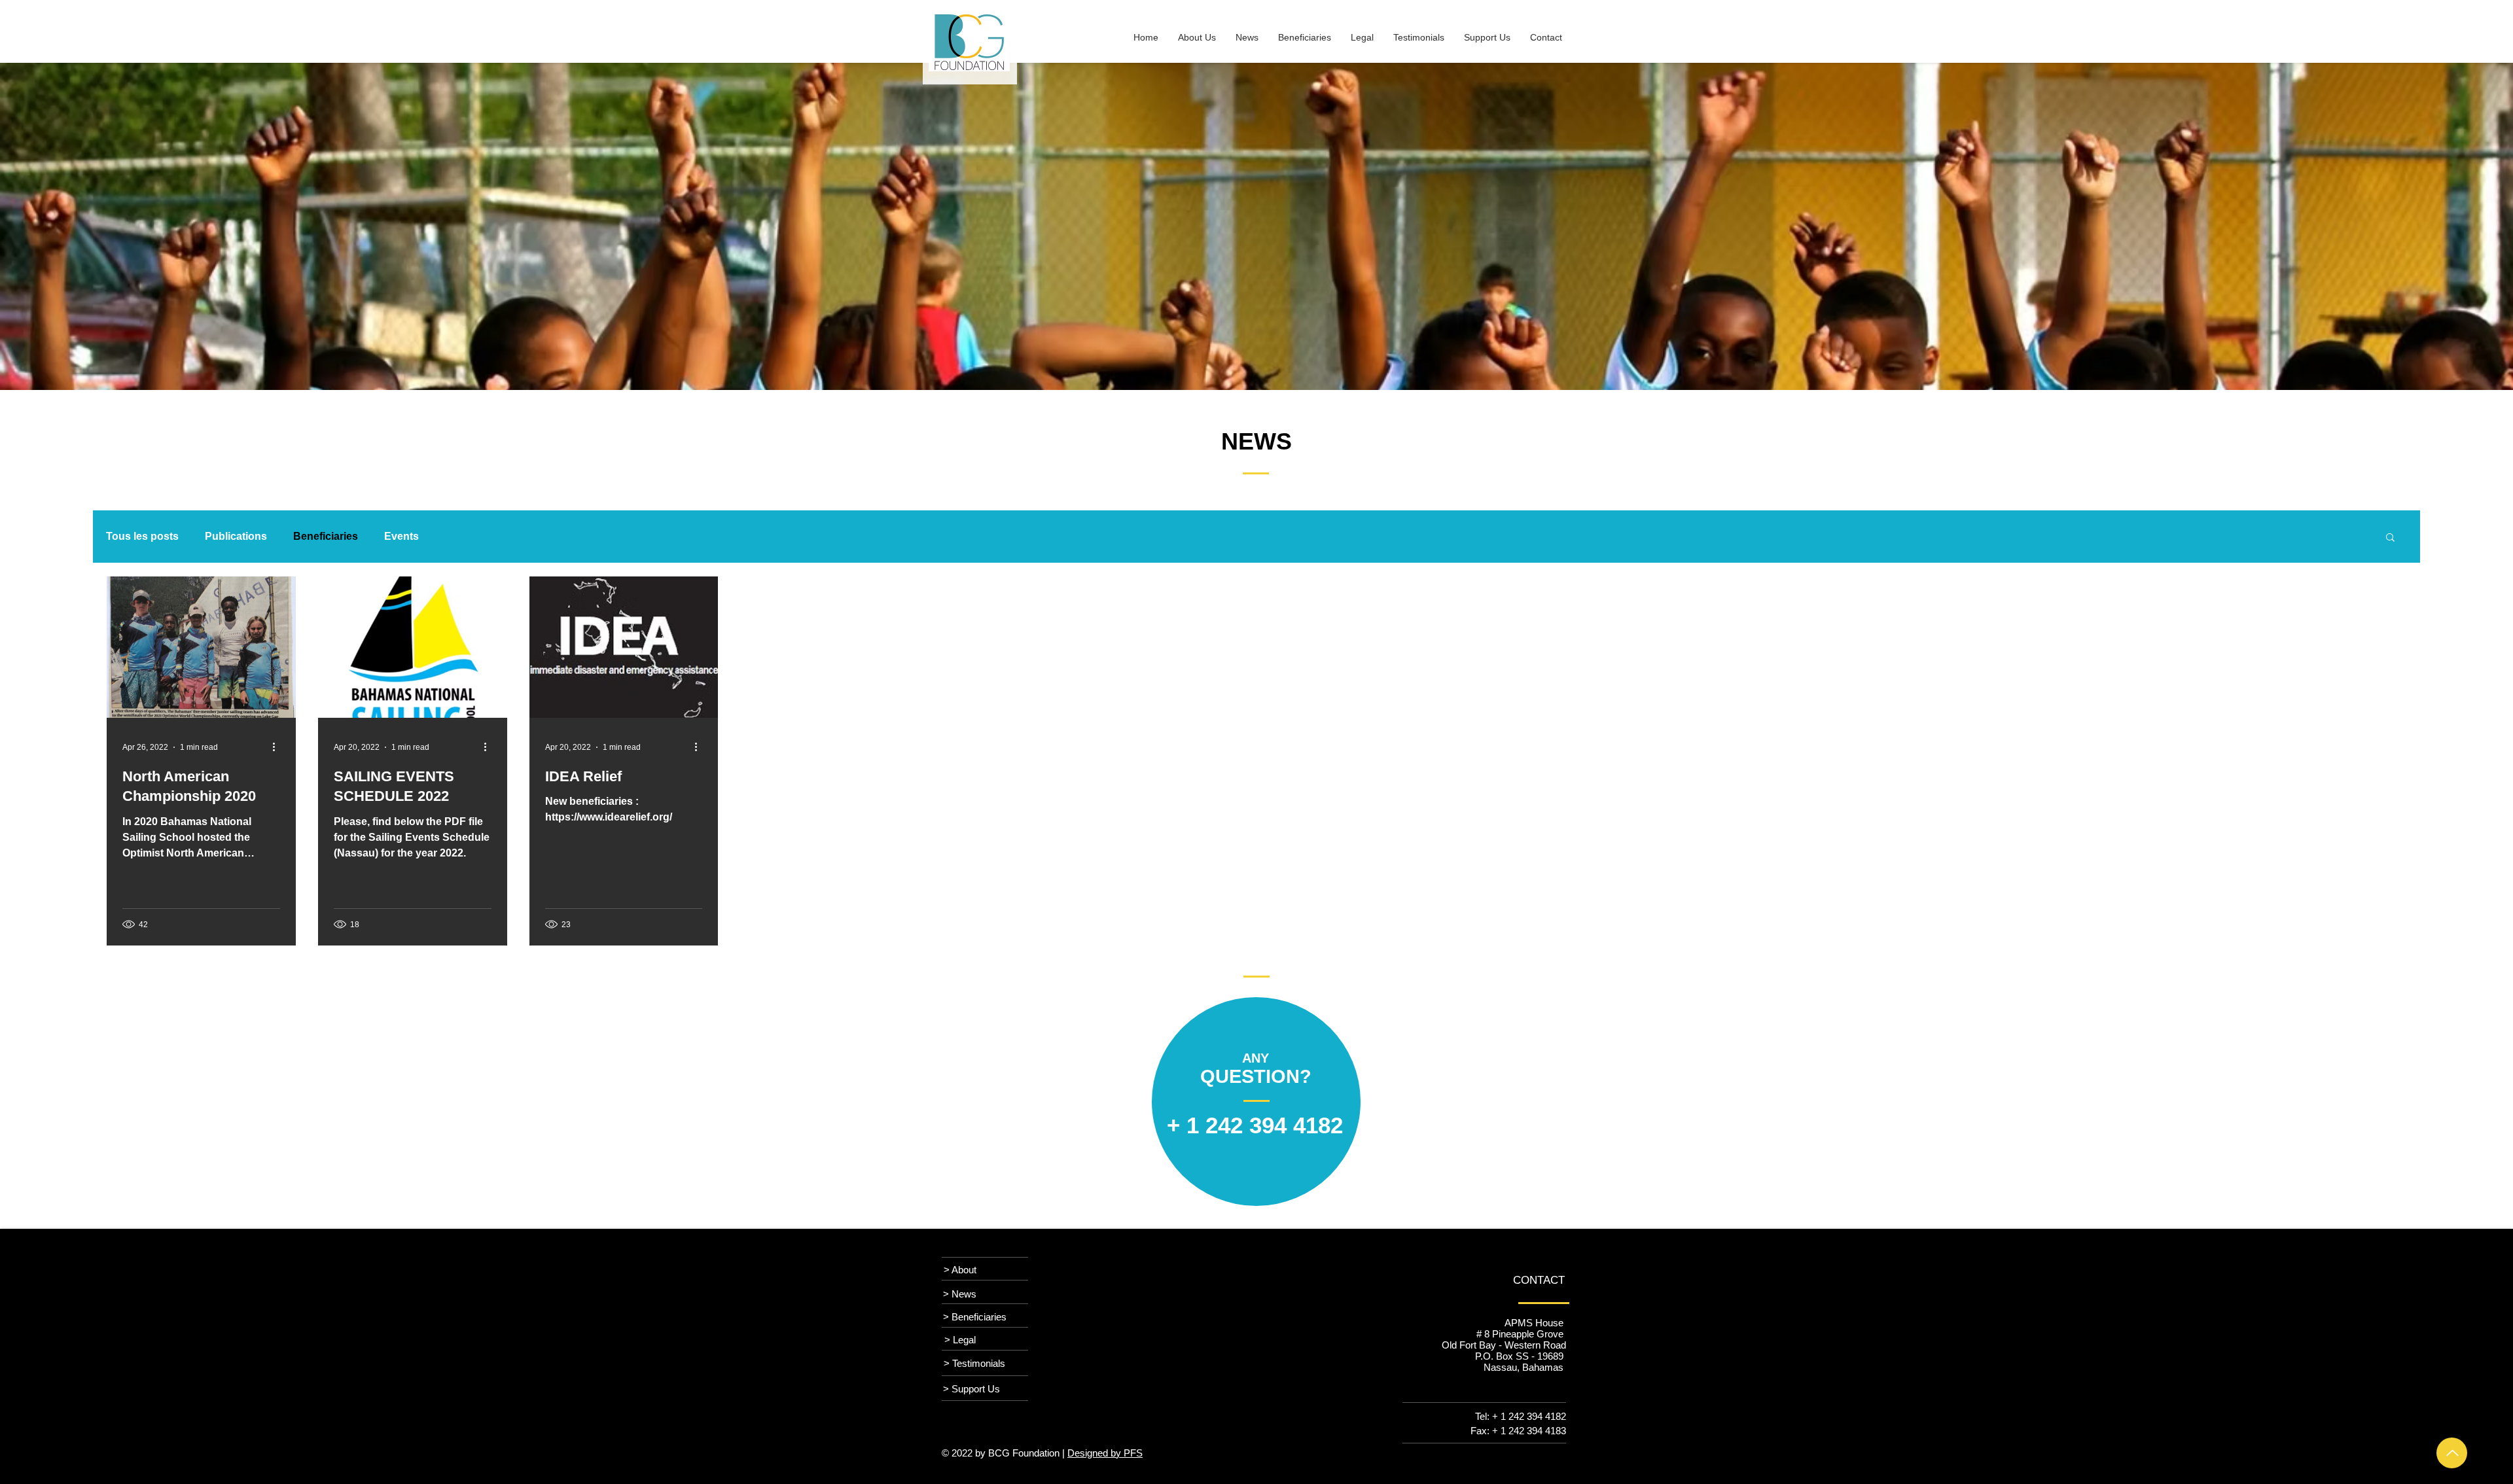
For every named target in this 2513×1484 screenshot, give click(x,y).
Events (401, 536)
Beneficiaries (326, 536)
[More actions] (278, 747)
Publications (236, 536)
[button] (2390, 538)
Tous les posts (142, 536)
